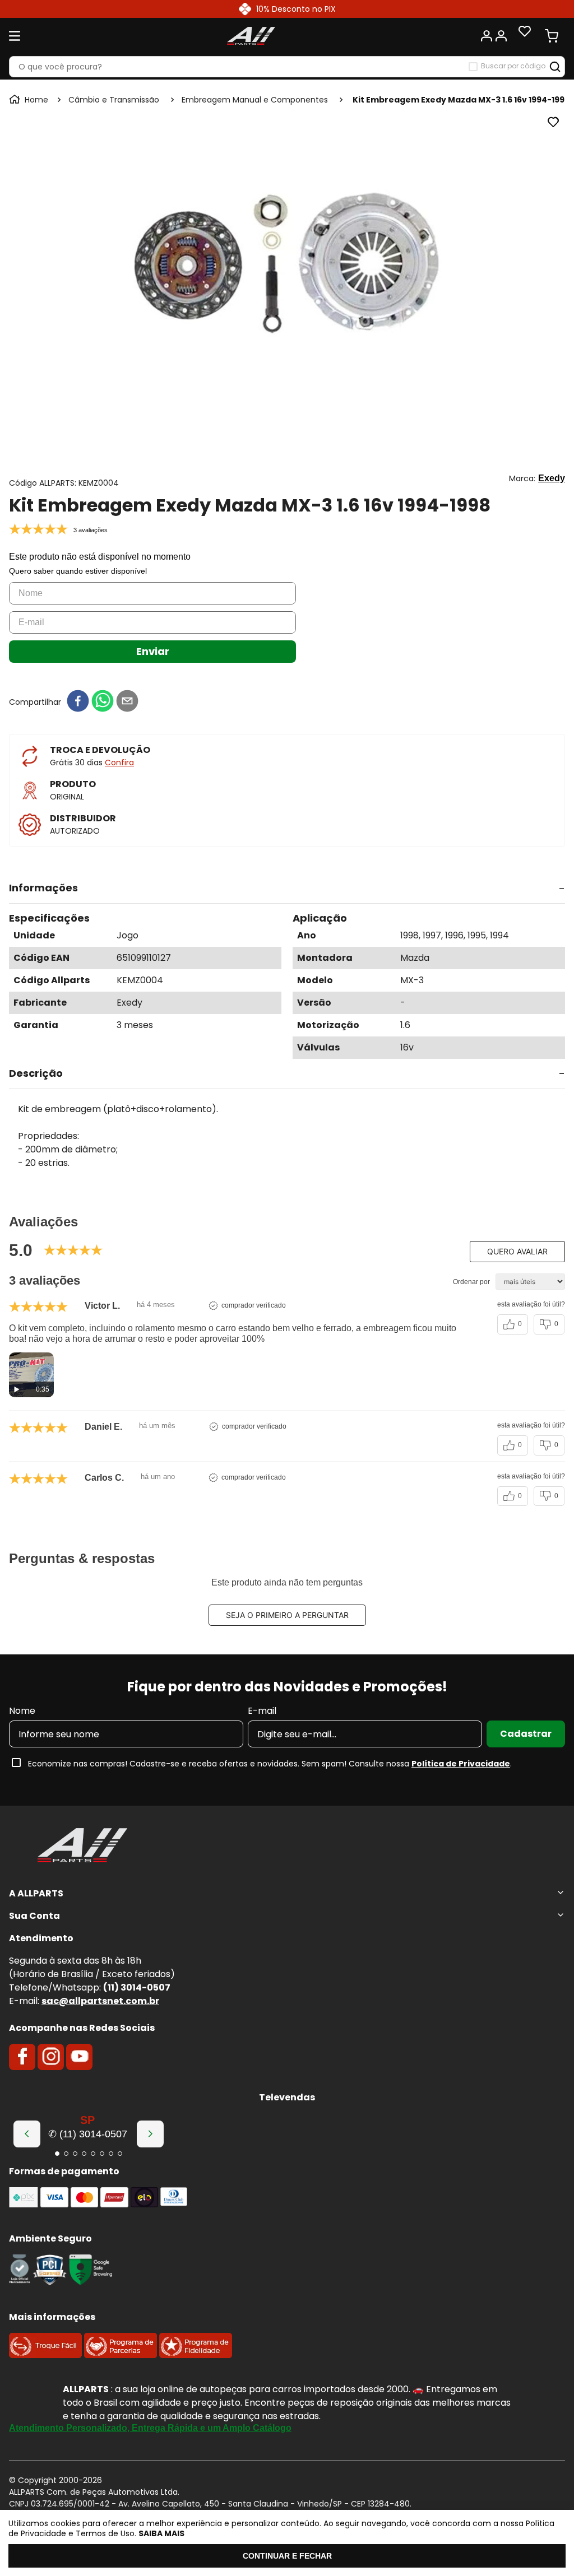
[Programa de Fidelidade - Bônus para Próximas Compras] (196, 2355)
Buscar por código (513, 66)
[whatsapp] (103, 702)
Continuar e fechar (287, 2556)
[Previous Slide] (27, 2134)
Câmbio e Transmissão (114, 100)
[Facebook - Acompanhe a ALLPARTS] (22, 2057)
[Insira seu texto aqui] (20, 2282)
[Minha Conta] (493, 36)
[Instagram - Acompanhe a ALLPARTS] (51, 2057)
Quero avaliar (517, 1251)
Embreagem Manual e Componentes (255, 100)
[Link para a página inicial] (30, 100)
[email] (127, 702)
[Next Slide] (150, 2134)
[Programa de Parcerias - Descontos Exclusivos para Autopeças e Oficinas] (121, 2355)
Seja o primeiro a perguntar (287, 1615)
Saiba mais (161, 2533)
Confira (119, 762)
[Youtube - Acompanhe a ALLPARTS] (80, 2057)
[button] (287, 889)
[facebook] (78, 702)
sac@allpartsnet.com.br (100, 2001)
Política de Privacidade (461, 1764)
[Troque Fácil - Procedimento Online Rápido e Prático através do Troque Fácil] (45, 2355)
